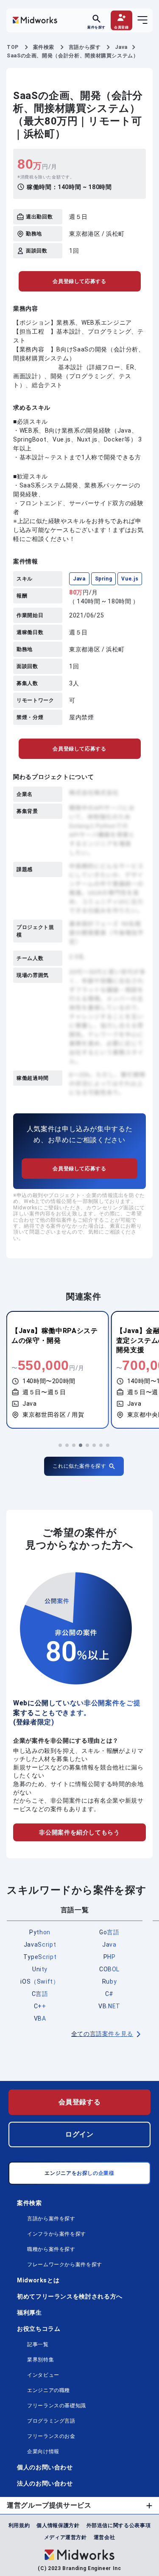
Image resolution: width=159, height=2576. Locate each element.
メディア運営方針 (66, 2537)
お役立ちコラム (39, 2329)
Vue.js (130, 579)
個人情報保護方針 (58, 2525)
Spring (104, 579)
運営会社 (105, 2537)
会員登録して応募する (79, 281)
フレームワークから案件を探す (65, 2265)
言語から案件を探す (51, 2219)
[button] (60, 1445)
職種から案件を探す (51, 2249)
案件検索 (29, 2203)
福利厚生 (29, 2313)
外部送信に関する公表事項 (119, 2525)
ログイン (79, 2134)
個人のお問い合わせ (45, 2467)
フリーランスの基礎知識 (57, 2406)
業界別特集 (40, 2360)
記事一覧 (38, 2344)
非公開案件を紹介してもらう (79, 1832)
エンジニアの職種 (49, 2390)
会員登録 (121, 27)
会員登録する (80, 2102)
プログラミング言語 (51, 2421)
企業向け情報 (43, 2451)
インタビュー (43, 2375)
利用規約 (19, 2525)
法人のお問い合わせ (45, 2483)
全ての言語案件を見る (102, 2034)
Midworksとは (38, 2280)
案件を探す (96, 27)
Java (79, 579)
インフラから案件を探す (57, 2234)
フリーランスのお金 (51, 2436)
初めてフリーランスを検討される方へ (70, 2296)
